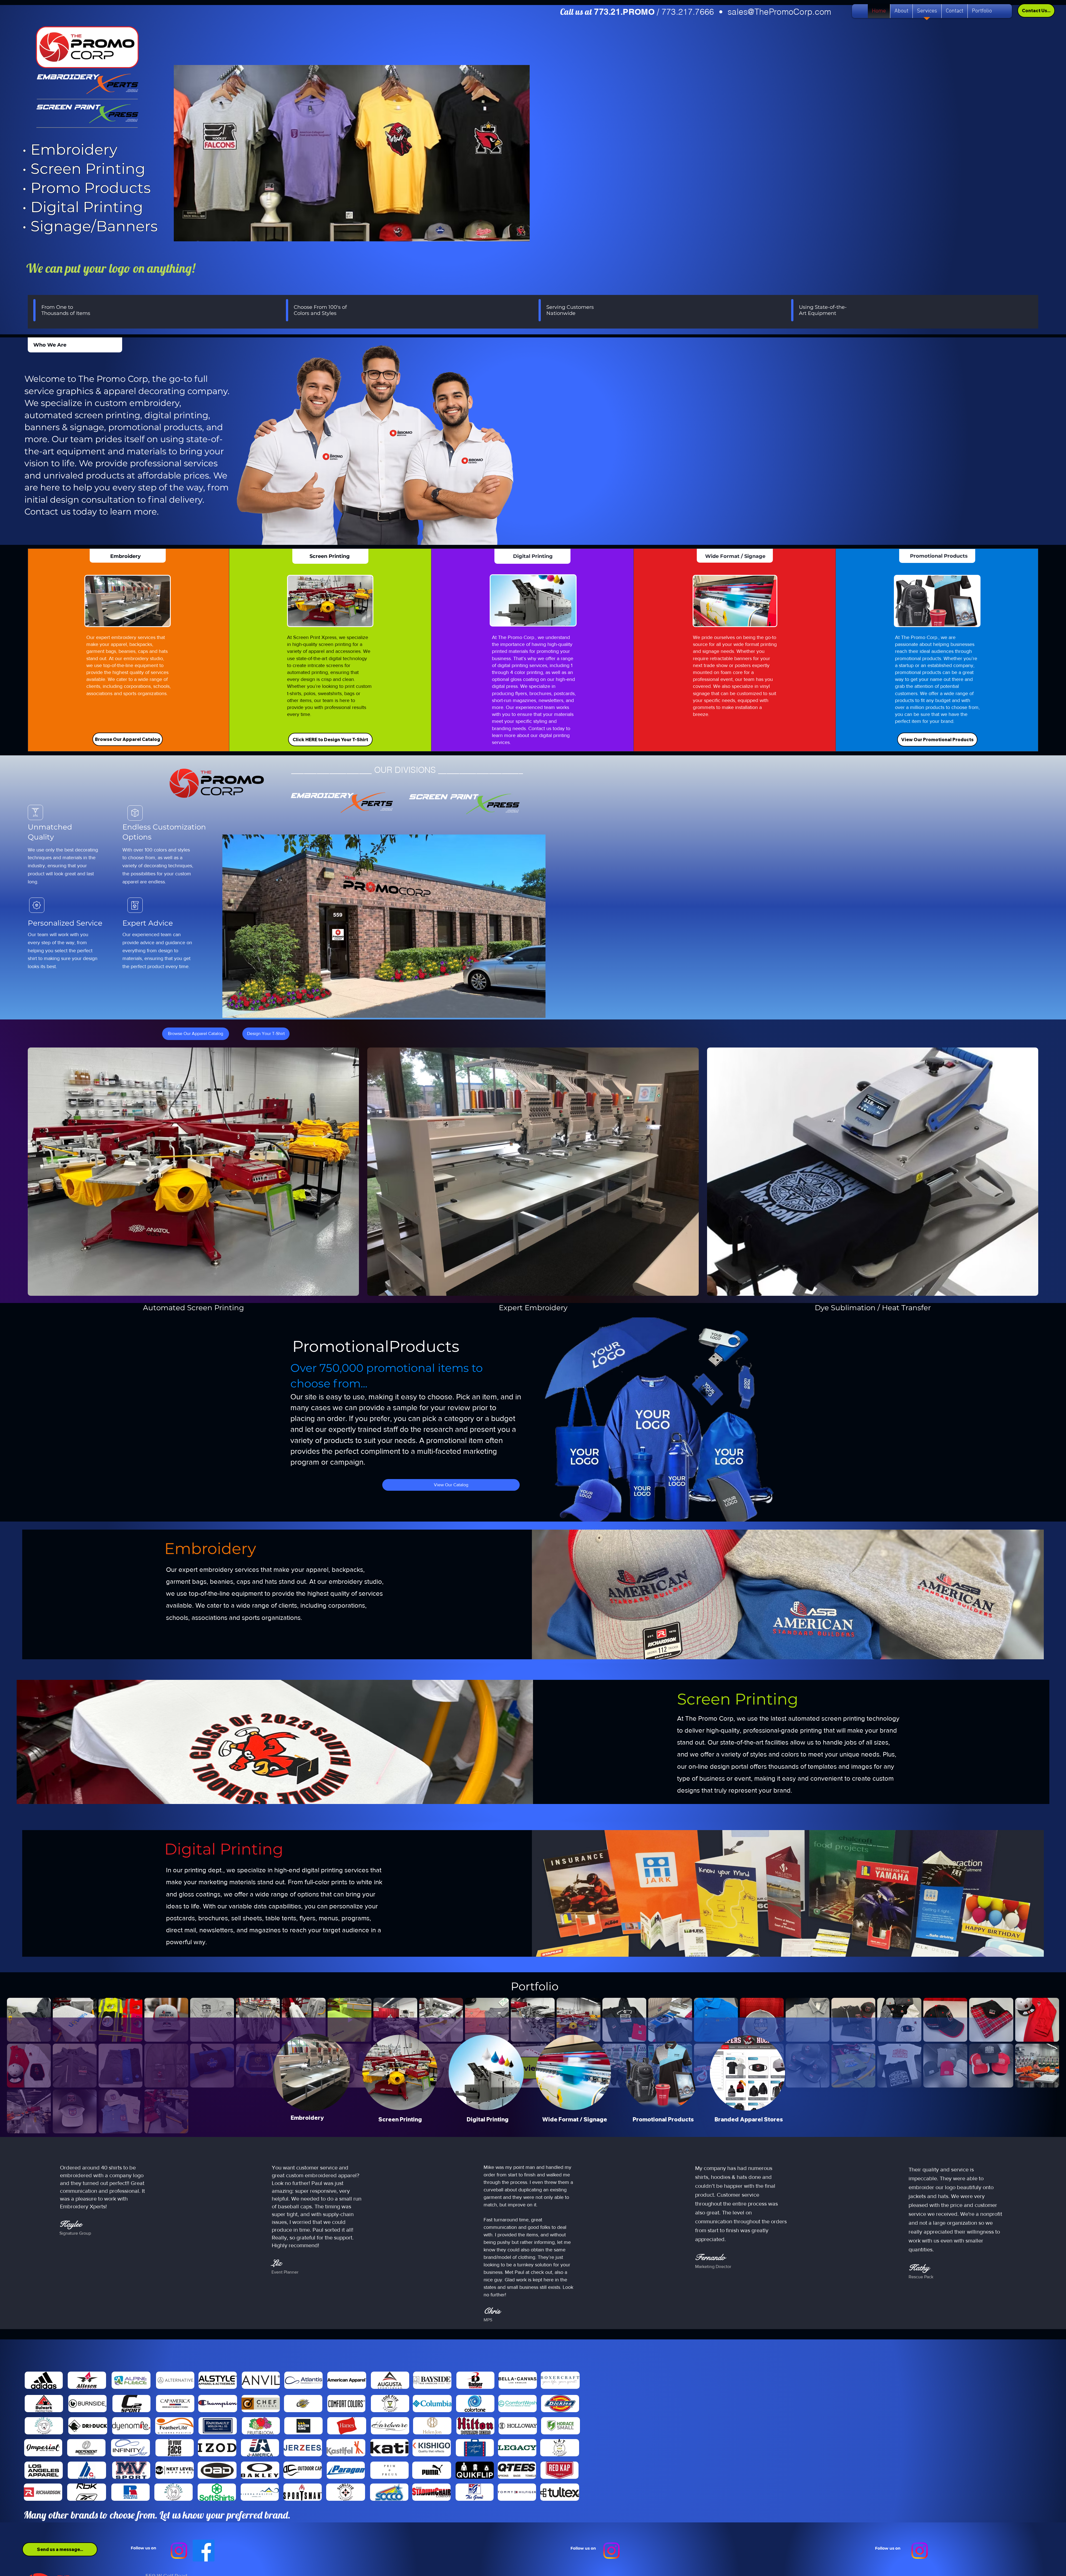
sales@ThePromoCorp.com (780, 12)
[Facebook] (204, 2551)
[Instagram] (179, 2551)
